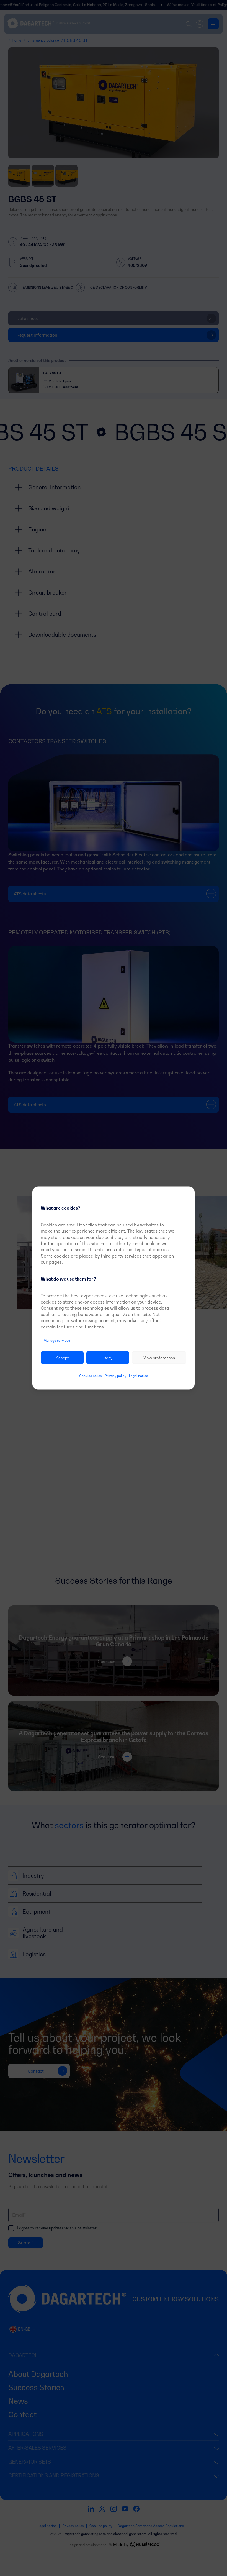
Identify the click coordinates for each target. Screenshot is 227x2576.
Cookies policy (91, 1376)
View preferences (159, 1358)
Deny (108, 1358)
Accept (62, 1358)
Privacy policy (115, 1376)
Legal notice (139, 1376)
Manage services (57, 1341)
